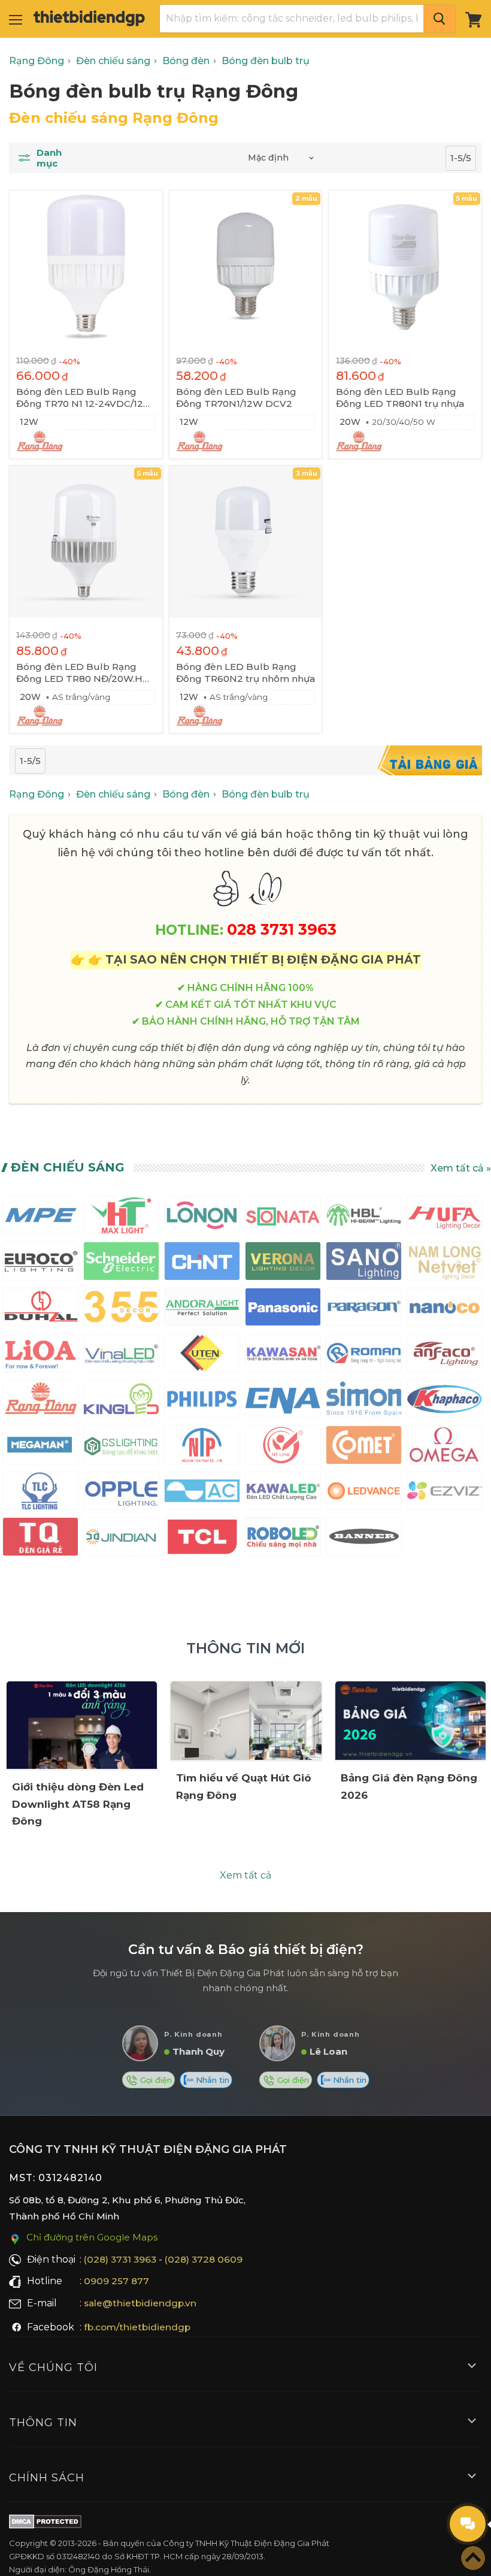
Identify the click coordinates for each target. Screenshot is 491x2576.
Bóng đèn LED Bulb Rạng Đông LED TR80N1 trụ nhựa (400, 398)
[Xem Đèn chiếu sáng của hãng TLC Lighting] (40, 1494)
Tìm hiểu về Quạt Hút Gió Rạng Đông (244, 1787)
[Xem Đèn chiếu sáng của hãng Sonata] (283, 1218)
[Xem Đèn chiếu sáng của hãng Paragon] (364, 1310)
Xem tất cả (245, 1875)
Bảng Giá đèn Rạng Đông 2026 (409, 1787)
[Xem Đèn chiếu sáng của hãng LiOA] (40, 1356)
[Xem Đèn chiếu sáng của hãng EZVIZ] (445, 1494)
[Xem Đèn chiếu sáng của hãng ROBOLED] (283, 1539)
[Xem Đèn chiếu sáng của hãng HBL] (364, 1218)
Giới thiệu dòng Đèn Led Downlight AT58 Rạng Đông (78, 1804)
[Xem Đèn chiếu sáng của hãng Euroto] (40, 1263)
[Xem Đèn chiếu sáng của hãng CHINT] (202, 1263)
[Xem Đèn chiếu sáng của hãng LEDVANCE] (364, 1494)
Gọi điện (155, 2080)
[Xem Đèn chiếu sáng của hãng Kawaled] (283, 1494)
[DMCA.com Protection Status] (45, 2524)
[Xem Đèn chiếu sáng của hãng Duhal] (40, 1310)
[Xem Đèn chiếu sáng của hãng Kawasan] (283, 1356)
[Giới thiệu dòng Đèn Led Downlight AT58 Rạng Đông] (82, 1725)
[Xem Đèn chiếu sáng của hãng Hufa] (445, 1218)
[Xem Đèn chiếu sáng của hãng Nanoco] (445, 1310)
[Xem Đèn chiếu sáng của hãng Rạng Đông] (40, 1401)
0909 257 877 (116, 2281)
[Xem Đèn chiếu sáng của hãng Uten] (202, 1356)
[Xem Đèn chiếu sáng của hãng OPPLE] (121, 1494)
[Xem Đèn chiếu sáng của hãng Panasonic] (283, 1310)
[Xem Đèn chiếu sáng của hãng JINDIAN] (121, 1539)
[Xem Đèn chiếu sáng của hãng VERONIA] (283, 1263)
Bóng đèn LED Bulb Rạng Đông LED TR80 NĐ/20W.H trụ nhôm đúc (79, 673)
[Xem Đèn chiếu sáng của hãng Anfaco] (445, 1356)
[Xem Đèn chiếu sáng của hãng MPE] (40, 1218)
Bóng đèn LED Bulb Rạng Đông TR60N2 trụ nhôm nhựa (245, 673)
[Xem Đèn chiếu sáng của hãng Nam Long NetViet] (445, 1263)
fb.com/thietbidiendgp (137, 2327)
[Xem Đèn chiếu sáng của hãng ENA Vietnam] (283, 1401)
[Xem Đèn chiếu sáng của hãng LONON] (202, 1218)
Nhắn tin (211, 2080)
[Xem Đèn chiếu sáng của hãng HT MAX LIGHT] (121, 1218)
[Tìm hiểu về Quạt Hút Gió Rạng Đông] (246, 1721)
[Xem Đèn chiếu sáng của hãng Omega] (445, 1447)
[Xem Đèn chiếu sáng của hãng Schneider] (121, 1263)
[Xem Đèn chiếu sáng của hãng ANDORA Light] (202, 1310)
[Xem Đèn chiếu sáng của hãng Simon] (364, 1401)
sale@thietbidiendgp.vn (140, 2303)
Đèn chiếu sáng (68, 1167)
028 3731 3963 (282, 929)
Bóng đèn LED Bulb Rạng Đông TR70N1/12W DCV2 (236, 398)
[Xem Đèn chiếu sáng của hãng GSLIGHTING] (121, 1447)
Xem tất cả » (461, 1168)
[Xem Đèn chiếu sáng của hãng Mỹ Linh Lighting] (283, 1447)
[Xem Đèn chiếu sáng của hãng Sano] (364, 1263)
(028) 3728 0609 (204, 2259)
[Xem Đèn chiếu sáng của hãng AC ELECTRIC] (202, 1494)
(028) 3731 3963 (120, 2259)
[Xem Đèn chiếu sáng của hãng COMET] (364, 1447)
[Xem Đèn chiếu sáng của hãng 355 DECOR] (121, 1310)
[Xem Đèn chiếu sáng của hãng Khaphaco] (445, 1401)
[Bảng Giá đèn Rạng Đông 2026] (410, 1721)
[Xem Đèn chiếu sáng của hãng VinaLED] (121, 1356)
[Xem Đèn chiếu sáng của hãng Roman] (364, 1356)
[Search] (439, 19)
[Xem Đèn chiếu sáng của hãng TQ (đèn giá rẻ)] (40, 1539)
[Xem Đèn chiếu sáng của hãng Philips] (202, 1401)
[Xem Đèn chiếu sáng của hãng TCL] (202, 1539)
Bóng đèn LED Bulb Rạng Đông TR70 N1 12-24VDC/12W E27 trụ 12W (85, 398)
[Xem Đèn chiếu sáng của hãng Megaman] (40, 1447)
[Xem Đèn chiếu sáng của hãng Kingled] (121, 1401)
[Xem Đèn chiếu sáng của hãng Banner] (364, 1539)
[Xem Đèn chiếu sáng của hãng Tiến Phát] (202, 1447)
